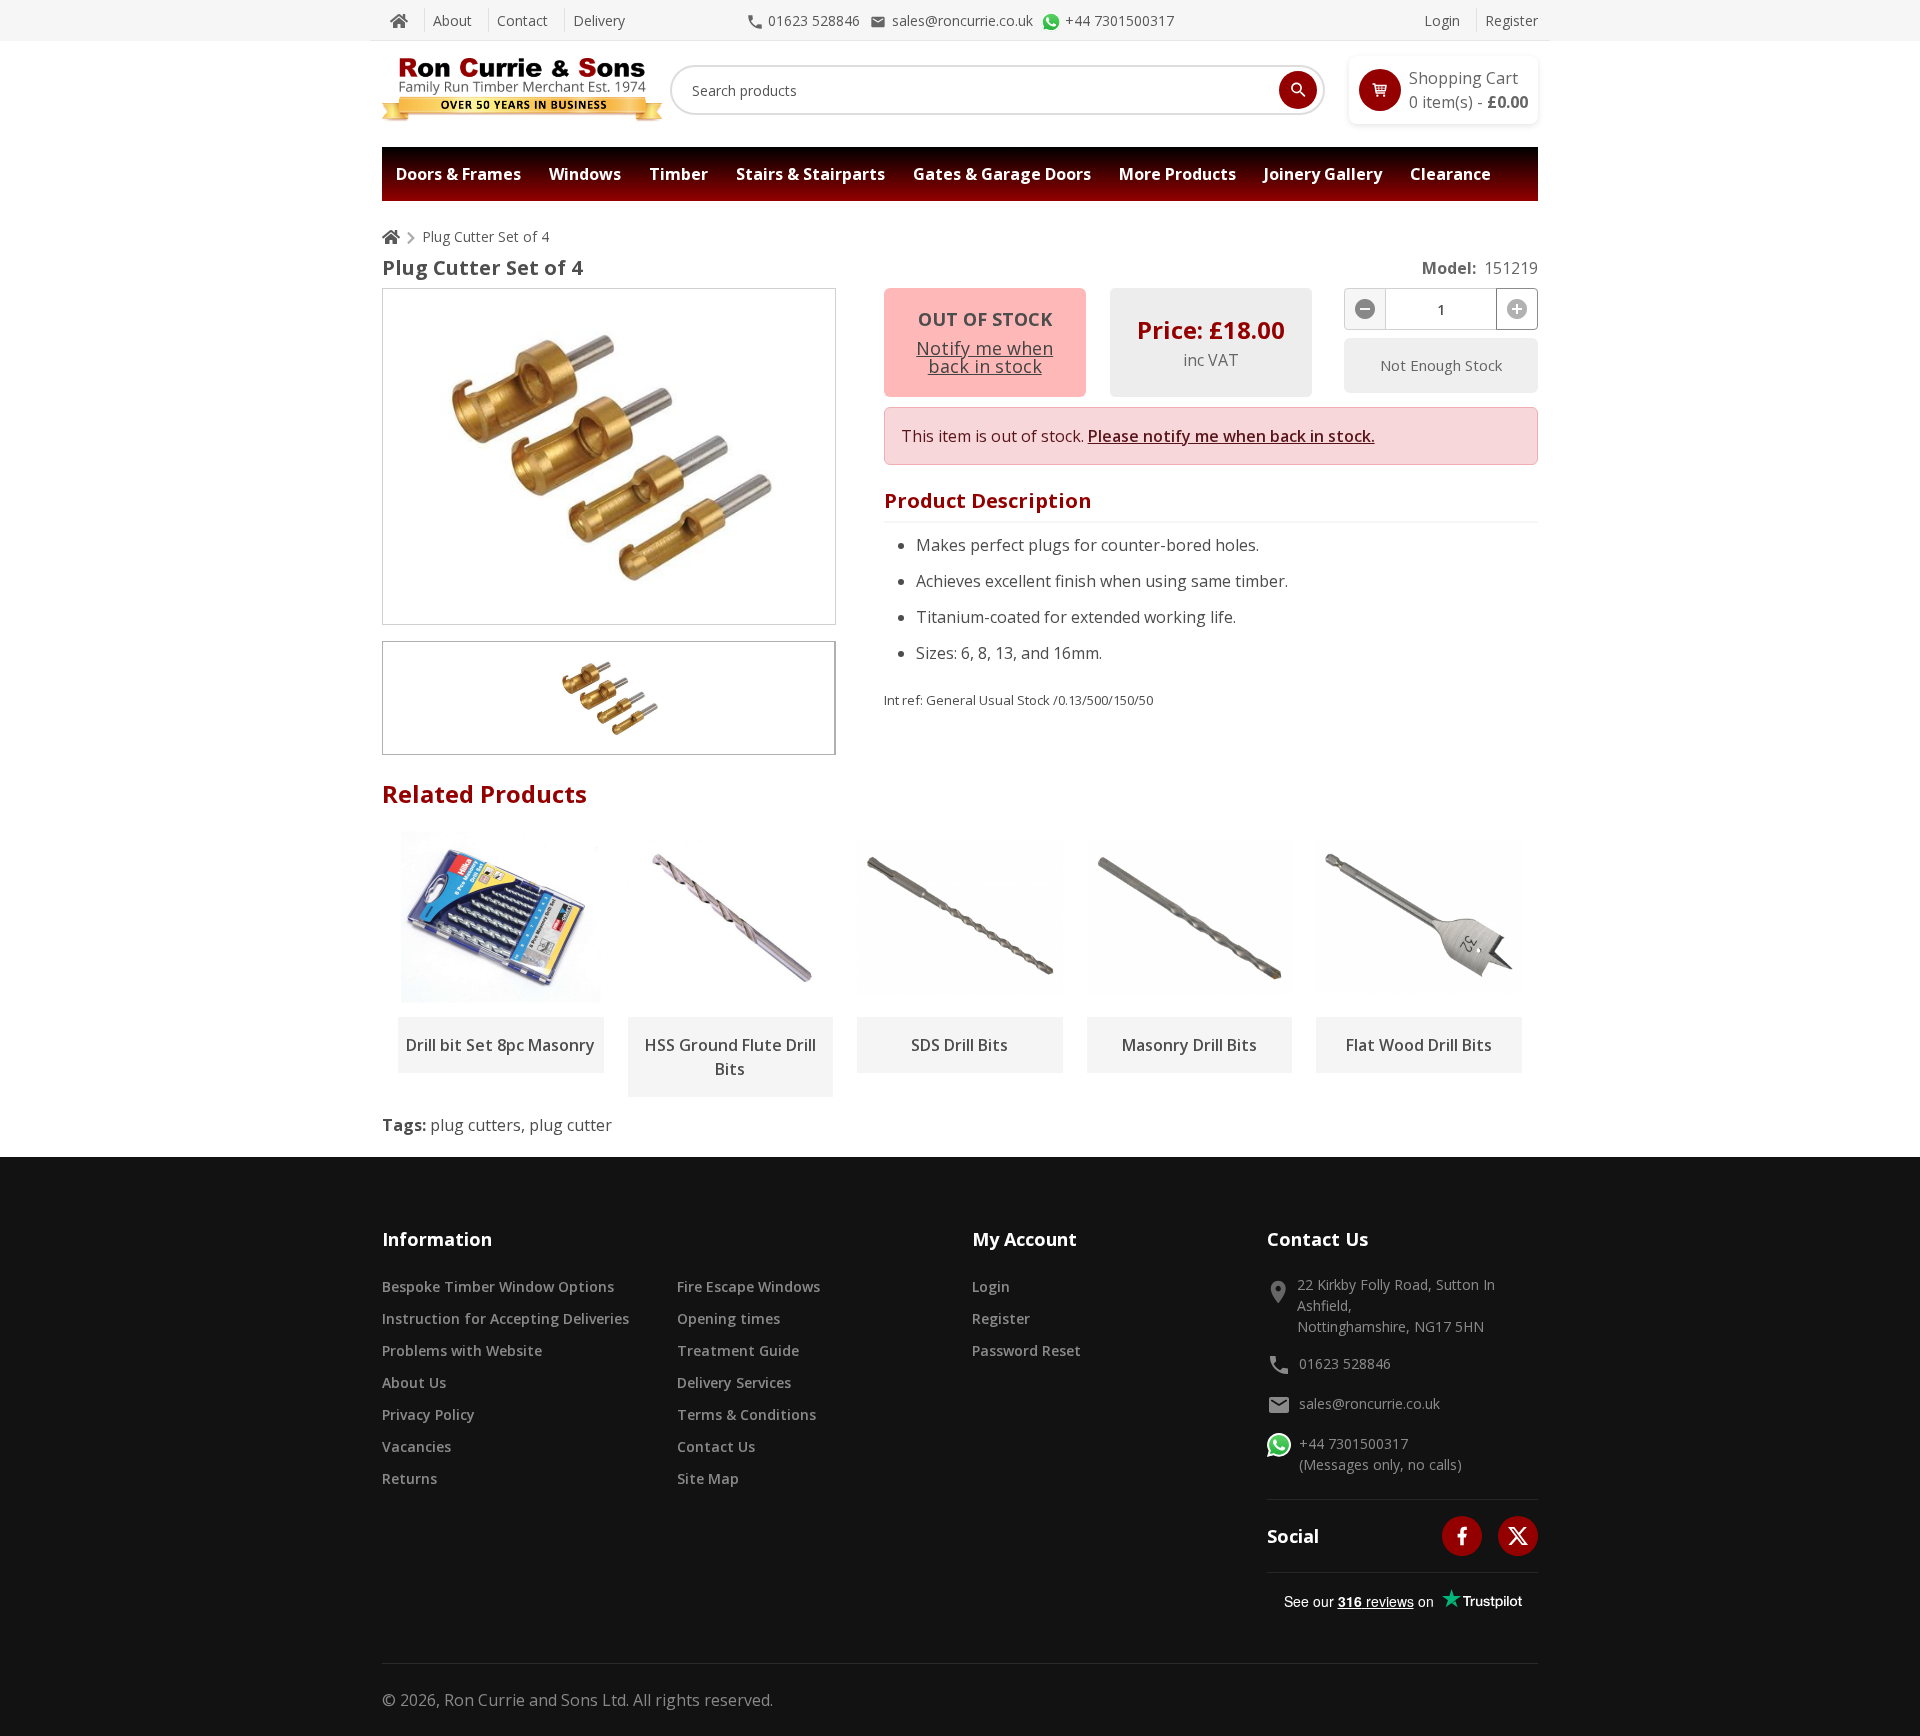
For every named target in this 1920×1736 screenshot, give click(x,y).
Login (1442, 20)
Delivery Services (734, 1382)
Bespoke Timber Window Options (498, 1286)
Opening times (728, 1318)
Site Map (708, 1478)
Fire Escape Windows (748, 1286)
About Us (414, 1382)
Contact (522, 20)
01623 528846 (1345, 1363)
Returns (409, 1478)
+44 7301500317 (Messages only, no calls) (1380, 1454)
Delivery (599, 20)
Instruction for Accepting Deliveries (505, 1318)
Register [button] (1001, 1318)
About (452, 20)
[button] (1443, 90)
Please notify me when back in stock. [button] (1231, 436)
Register (1511, 20)
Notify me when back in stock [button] (984, 357)
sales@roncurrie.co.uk (1369, 1403)
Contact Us (716, 1446)
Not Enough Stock (1441, 365)
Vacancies (416, 1446)
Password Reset (1026, 1350)
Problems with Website (462, 1350)
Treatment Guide (738, 1350)
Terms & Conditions (746, 1414)
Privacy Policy (428, 1414)
